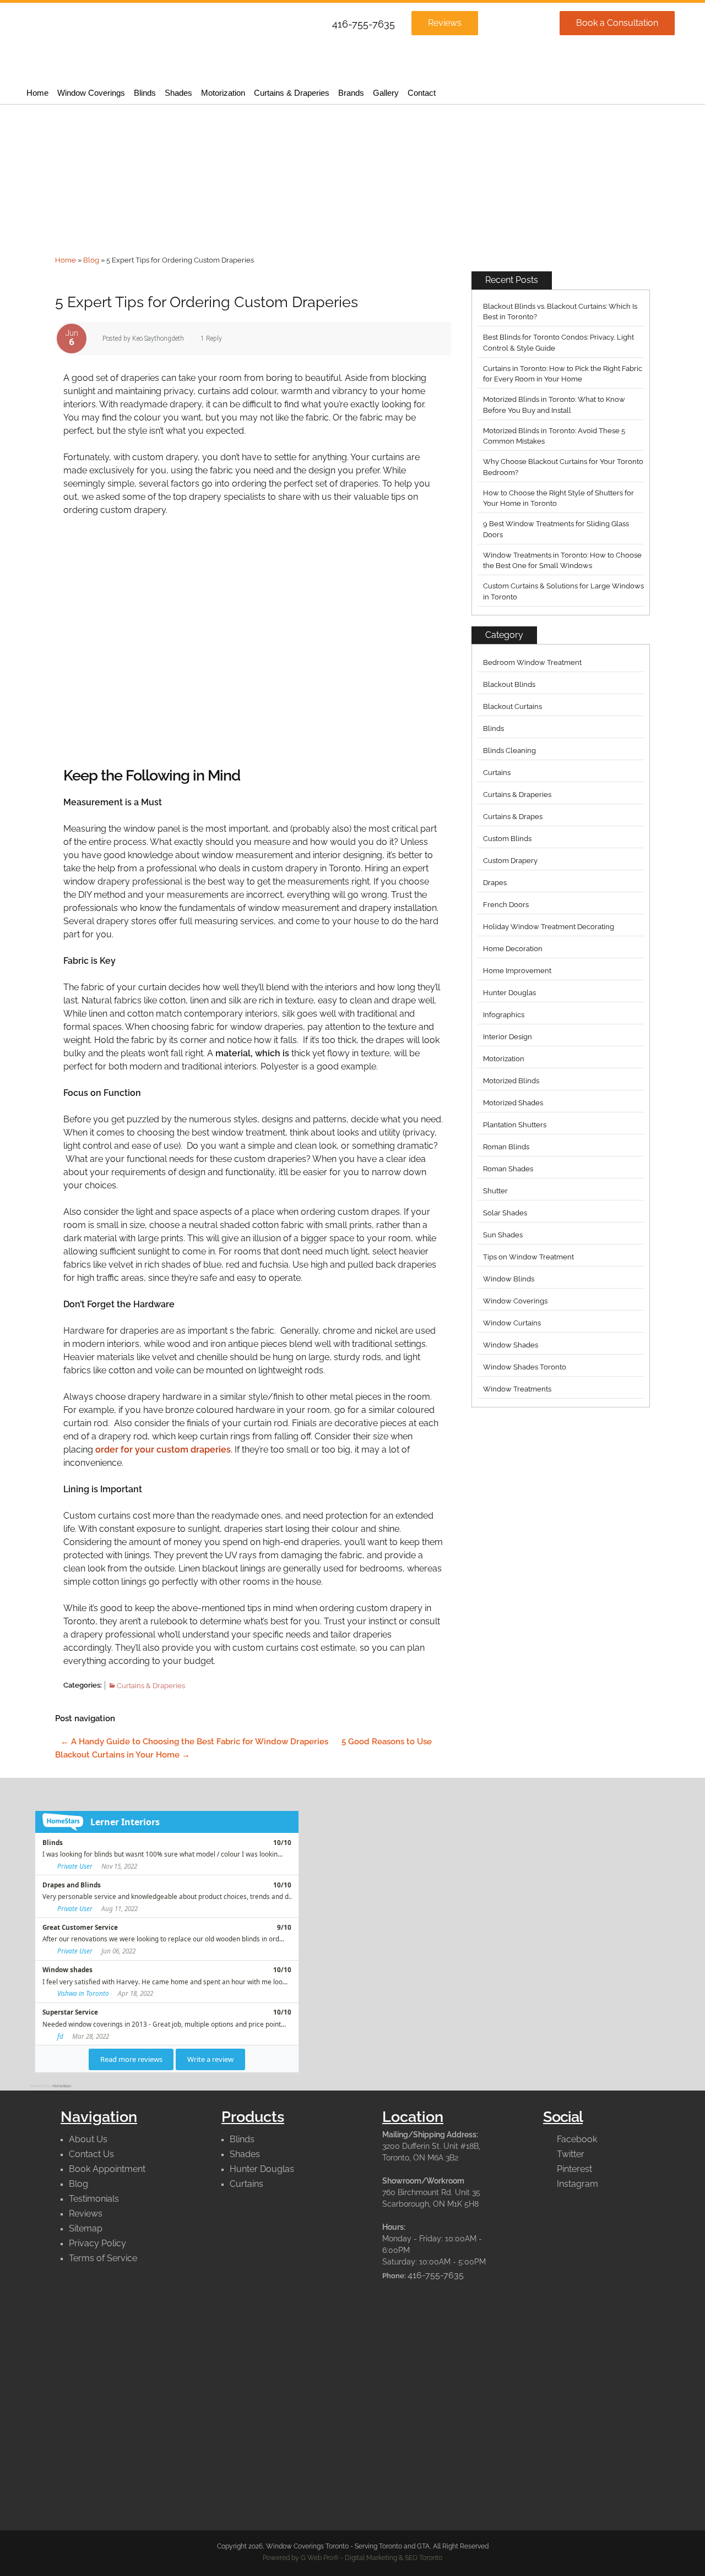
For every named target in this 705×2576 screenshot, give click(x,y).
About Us (88, 2139)
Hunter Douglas (509, 993)
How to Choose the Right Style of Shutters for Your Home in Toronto (558, 498)
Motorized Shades (513, 1103)
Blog (91, 260)
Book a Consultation (617, 23)
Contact (422, 93)
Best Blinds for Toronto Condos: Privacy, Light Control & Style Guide (558, 343)
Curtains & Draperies (292, 93)
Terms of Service (103, 2258)
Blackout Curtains (513, 706)
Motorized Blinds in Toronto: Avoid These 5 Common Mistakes (554, 436)
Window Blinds (509, 1279)
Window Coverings (91, 93)
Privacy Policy (97, 2243)
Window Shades (511, 1345)
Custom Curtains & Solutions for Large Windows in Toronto (563, 591)
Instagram (576, 2184)
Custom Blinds (507, 839)
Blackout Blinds (509, 684)
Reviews (445, 23)
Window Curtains (512, 1323)
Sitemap (86, 2228)
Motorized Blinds (511, 1081)
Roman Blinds (506, 1147)
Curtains (497, 773)
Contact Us (91, 2154)
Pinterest (573, 2169)
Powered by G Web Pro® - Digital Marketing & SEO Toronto (352, 2558)
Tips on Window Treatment (528, 1257)
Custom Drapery (510, 861)
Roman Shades (508, 1169)
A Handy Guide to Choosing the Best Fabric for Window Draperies (194, 1742)
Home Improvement (517, 971)
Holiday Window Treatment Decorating (549, 927)
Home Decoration (513, 949)
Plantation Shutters (515, 1125)
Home (37, 93)
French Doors (506, 905)
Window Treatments (517, 1389)
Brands (351, 93)
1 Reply (211, 339)
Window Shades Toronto (525, 1367)
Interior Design (508, 1037)
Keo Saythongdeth (158, 339)
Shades (178, 93)
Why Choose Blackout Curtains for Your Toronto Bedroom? (563, 467)
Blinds (145, 93)
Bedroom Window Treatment (532, 662)
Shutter (495, 1191)
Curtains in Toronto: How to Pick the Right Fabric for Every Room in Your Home (563, 374)
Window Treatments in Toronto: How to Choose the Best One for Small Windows (562, 561)
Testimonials (94, 2199)
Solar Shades (505, 1213)
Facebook (576, 2139)
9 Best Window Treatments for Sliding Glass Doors (556, 529)
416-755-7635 (364, 24)
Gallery (386, 93)
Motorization (223, 93)
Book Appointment (107, 2169)
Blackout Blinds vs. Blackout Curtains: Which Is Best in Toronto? (560, 312)
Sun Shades (503, 1235)
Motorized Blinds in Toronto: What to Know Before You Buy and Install (554, 405)
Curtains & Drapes (513, 817)
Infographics (504, 1015)
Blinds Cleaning (509, 751)
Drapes (495, 883)
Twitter (570, 2154)
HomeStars (62, 2086)
